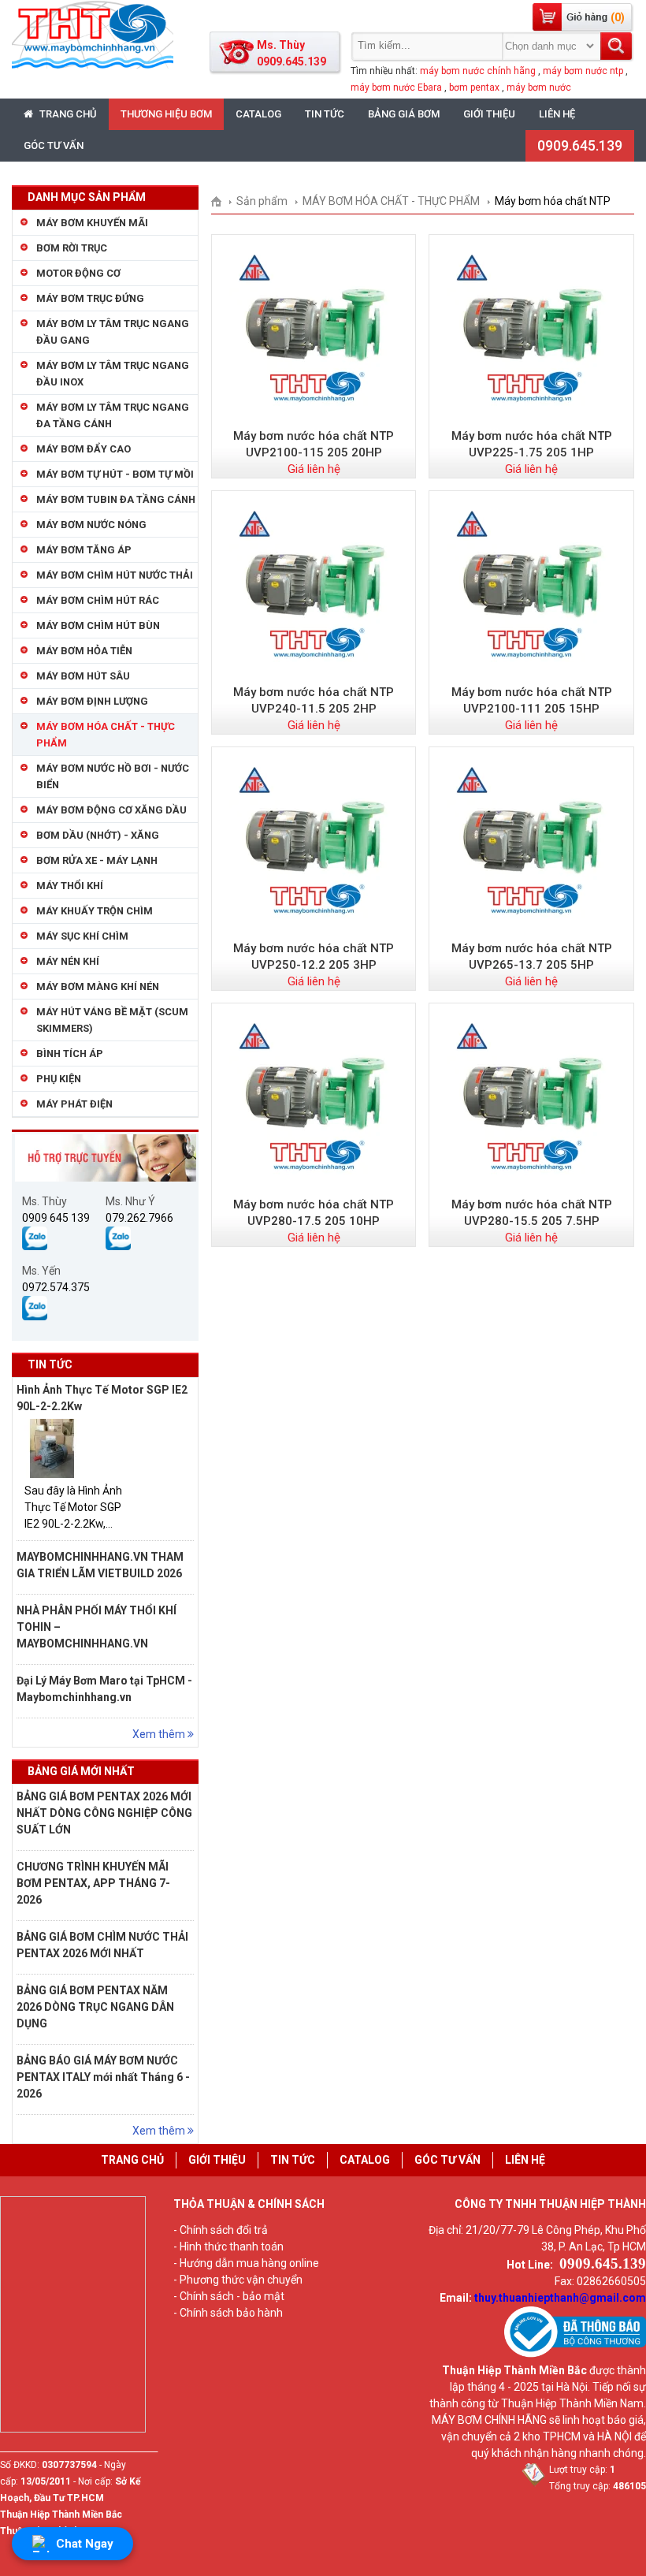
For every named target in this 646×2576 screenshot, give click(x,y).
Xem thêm (160, 1734)
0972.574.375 (56, 1287)
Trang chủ (67, 114)
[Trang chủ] (222, 201)
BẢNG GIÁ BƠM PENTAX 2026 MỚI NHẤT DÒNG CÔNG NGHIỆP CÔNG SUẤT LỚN (104, 1813)
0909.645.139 (580, 145)
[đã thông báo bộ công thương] (575, 2354)
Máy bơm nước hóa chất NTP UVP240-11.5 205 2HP (314, 700)
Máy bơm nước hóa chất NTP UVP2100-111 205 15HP (532, 700)
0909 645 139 (56, 1218)
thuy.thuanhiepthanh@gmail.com (560, 2298)
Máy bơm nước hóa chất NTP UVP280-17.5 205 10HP (314, 1213)
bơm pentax (474, 87)
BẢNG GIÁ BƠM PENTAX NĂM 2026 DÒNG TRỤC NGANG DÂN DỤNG (95, 2007)
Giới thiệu (489, 114)
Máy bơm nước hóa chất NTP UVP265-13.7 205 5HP (532, 957)
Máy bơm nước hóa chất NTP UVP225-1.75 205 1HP (532, 444)
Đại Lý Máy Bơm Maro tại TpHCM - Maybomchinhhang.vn (104, 1689)
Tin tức (325, 114)
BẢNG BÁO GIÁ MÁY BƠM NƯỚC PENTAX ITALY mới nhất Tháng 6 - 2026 (103, 2077)
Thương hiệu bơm (166, 114)
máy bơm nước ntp (583, 71)
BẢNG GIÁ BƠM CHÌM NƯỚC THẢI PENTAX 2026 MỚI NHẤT (102, 1945)
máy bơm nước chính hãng (478, 71)
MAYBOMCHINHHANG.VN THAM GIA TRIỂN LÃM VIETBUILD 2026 (100, 1565)
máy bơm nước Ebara (396, 87)
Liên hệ (557, 114)
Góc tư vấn (54, 145)
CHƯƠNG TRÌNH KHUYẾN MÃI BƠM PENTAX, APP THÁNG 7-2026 (93, 1883)
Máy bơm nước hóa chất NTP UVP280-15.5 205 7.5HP (532, 1213)
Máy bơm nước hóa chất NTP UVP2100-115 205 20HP (314, 444)
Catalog (258, 114)
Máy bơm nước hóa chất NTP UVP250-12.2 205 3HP (314, 957)
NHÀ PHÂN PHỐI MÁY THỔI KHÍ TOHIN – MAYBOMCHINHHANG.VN (97, 1627)
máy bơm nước (539, 87)
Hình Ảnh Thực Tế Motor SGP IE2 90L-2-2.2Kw (102, 1398)
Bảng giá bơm (404, 114)
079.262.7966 (139, 1218)
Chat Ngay (85, 2544)
